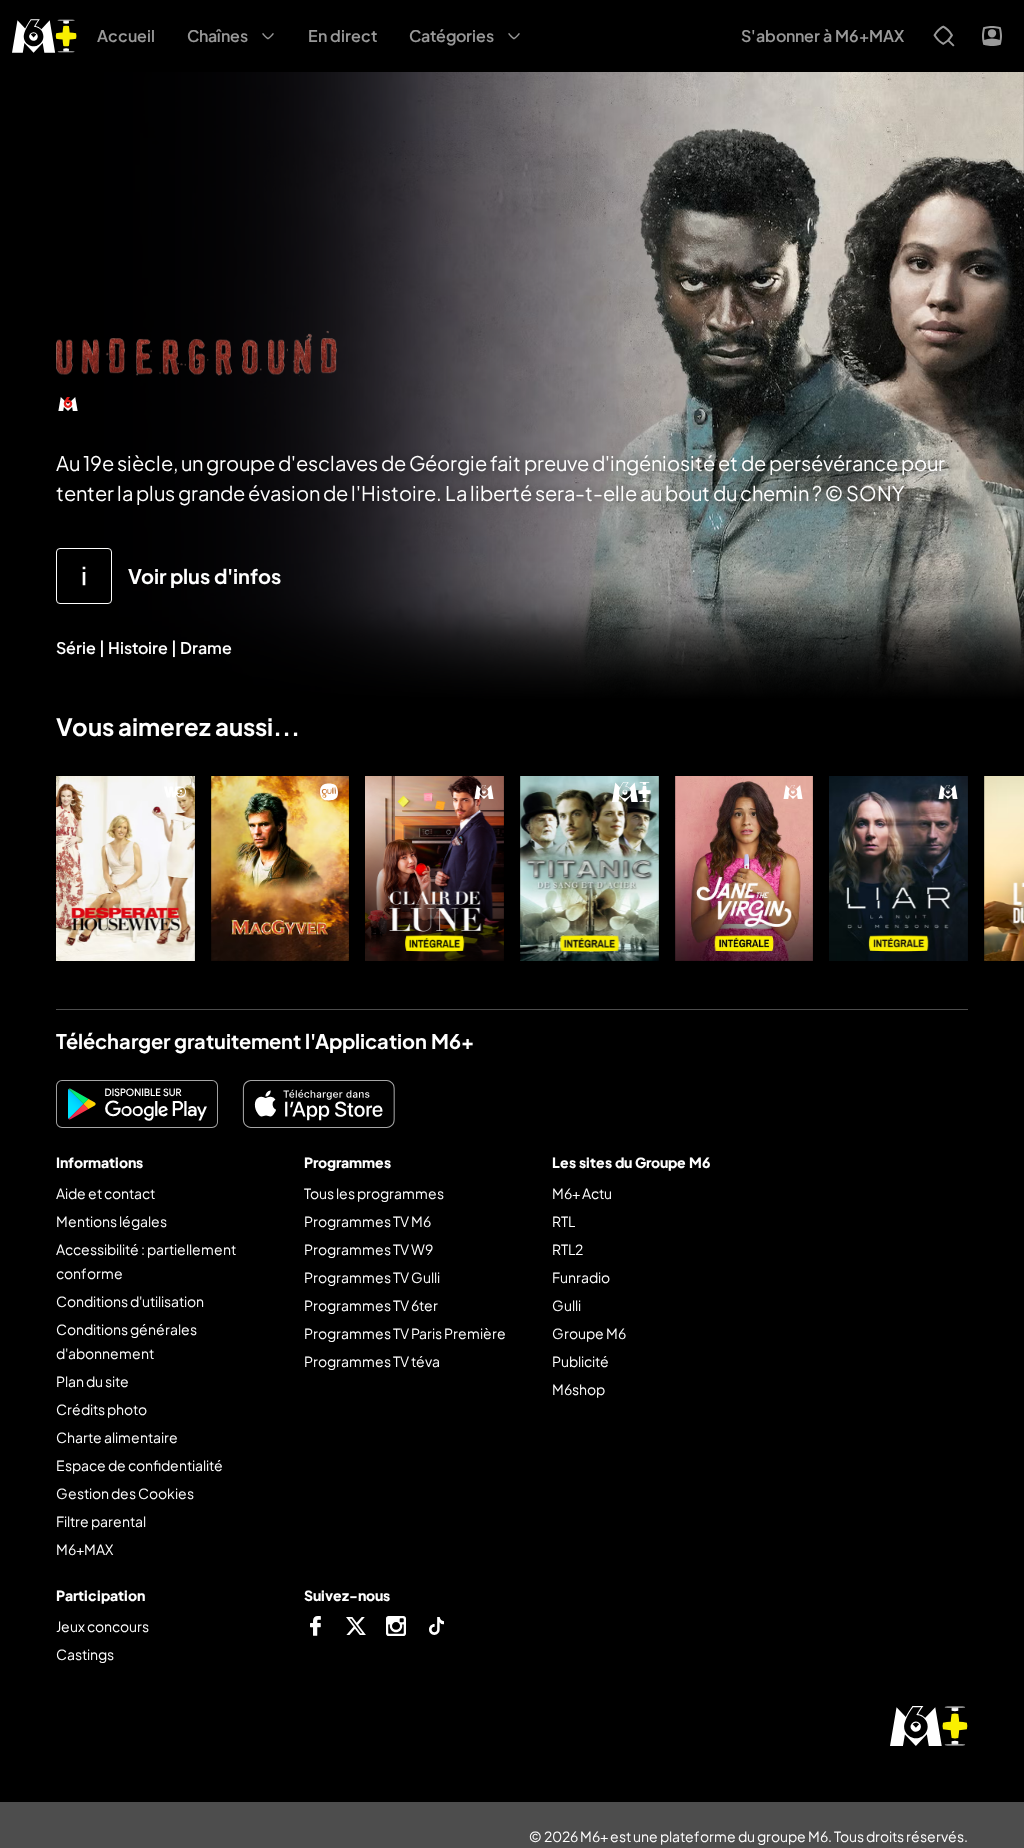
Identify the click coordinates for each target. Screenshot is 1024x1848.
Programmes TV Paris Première (405, 1333)
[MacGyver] (280, 868)
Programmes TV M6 (367, 1221)
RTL (563, 1221)
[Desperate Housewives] (125, 868)
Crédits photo (101, 1409)
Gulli (566, 1305)
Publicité (580, 1361)
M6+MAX (84, 1549)
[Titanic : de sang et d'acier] (589, 868)
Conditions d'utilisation (130, 1301)
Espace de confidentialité (139, 1465)
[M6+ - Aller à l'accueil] (44, 33)
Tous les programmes (374, 1193)
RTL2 (567, 1249)
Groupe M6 (589, 1333)
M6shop (578, 1389)
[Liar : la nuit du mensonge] (898, 868)
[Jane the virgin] (744, 868)
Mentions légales (111, 1221)
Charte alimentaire (117, 1437)
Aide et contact (105, 1193)
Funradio (581, 1277)
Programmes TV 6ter (371, 1305)
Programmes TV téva (372, 1361)
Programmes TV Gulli (372, 1277)
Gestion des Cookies (125, 1493)
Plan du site (92, 1381)
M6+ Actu (582, 1193)
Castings (85, 1654)
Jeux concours (102, 1626)
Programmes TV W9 (368, 1249)
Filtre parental (101, 1521)
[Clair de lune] (434, 868)
